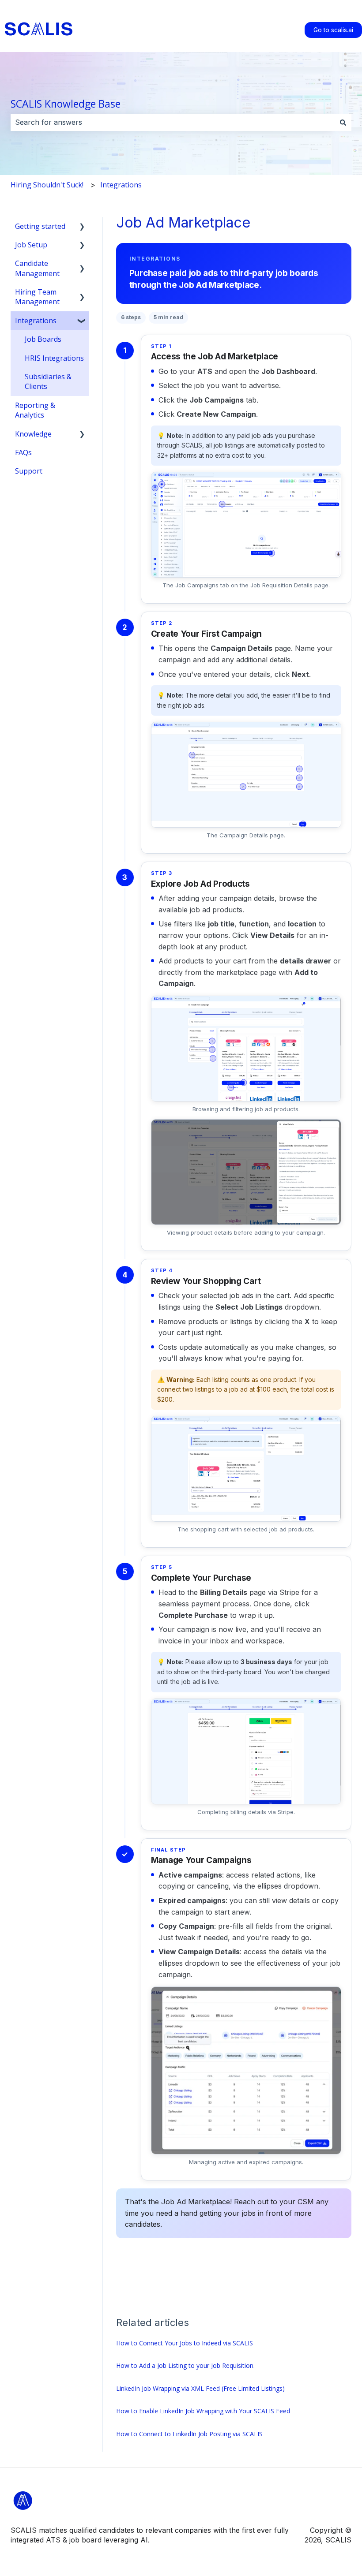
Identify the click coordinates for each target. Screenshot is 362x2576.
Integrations (121, 185)
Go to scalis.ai (333, 30)
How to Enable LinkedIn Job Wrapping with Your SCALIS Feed (203, 2411)
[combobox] (173, 122)
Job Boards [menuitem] (43, 339)
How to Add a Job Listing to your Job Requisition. (185, 2365)
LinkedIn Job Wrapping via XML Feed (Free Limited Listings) (200, 2388)
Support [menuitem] (29, 471)
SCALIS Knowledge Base (66, 104)
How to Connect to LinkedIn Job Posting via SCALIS (189, 2434)
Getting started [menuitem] (40, 226)
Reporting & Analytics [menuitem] (35, 410)
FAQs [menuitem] (23, 452)
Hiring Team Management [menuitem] (37, 297)
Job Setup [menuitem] (31, 245)
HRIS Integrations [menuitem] (54, 358)
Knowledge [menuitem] (33, 434)
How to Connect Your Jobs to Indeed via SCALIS (185, 2343)
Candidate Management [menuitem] (37, 268)
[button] (82, 227)
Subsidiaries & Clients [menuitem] (48, 381)
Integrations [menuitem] (36, 321)
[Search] (343, 122)
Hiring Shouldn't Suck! (47, 185)
